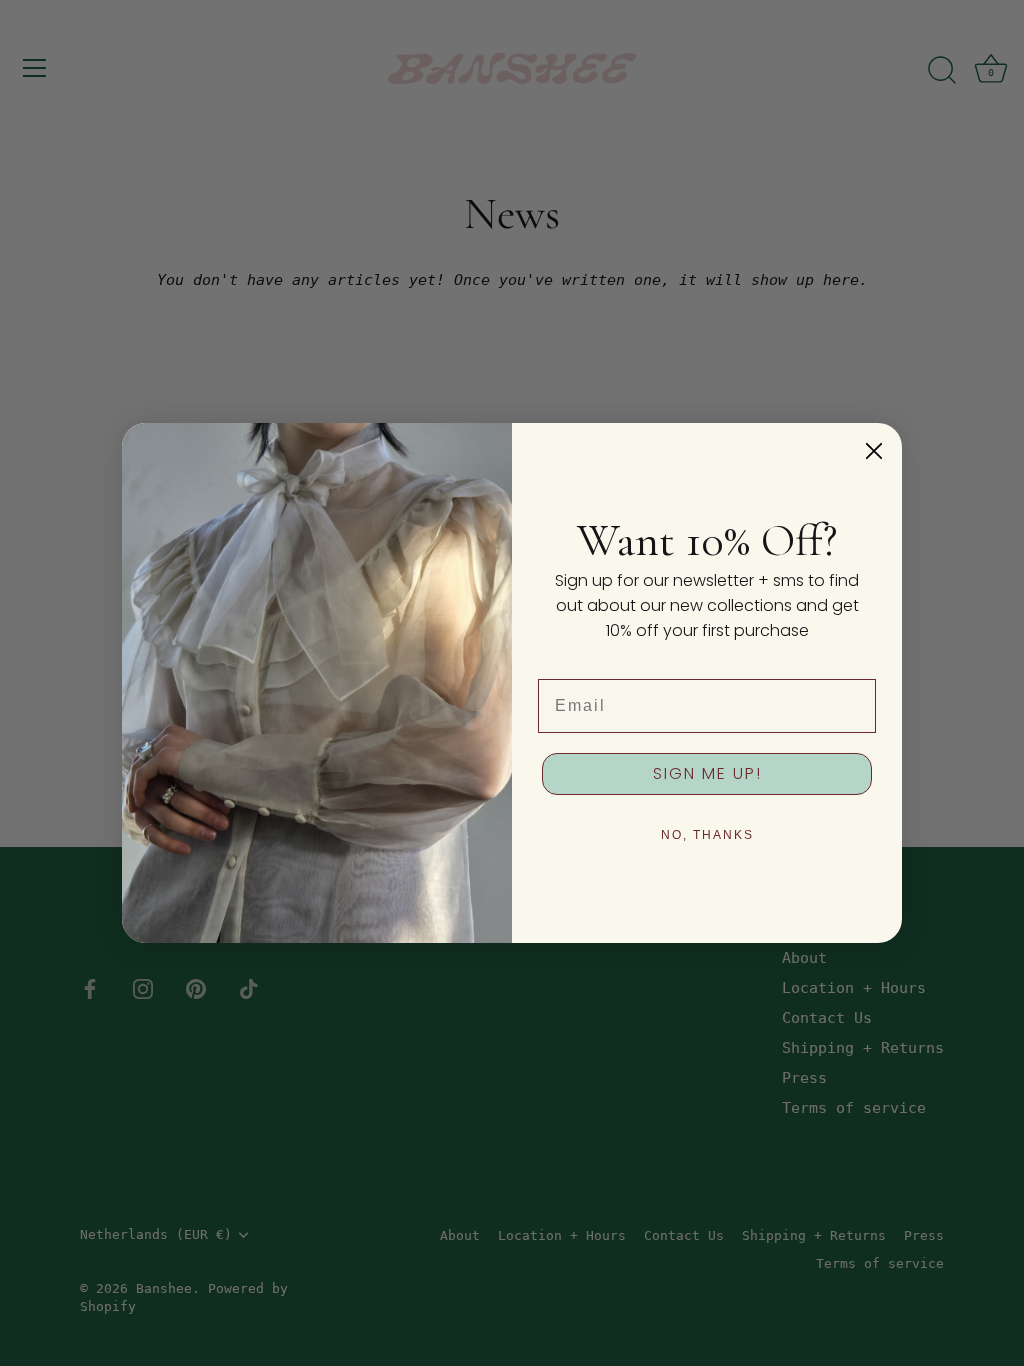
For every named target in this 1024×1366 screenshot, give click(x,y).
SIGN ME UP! (707, 773)
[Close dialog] (874, 451)
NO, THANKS (707, 835)
